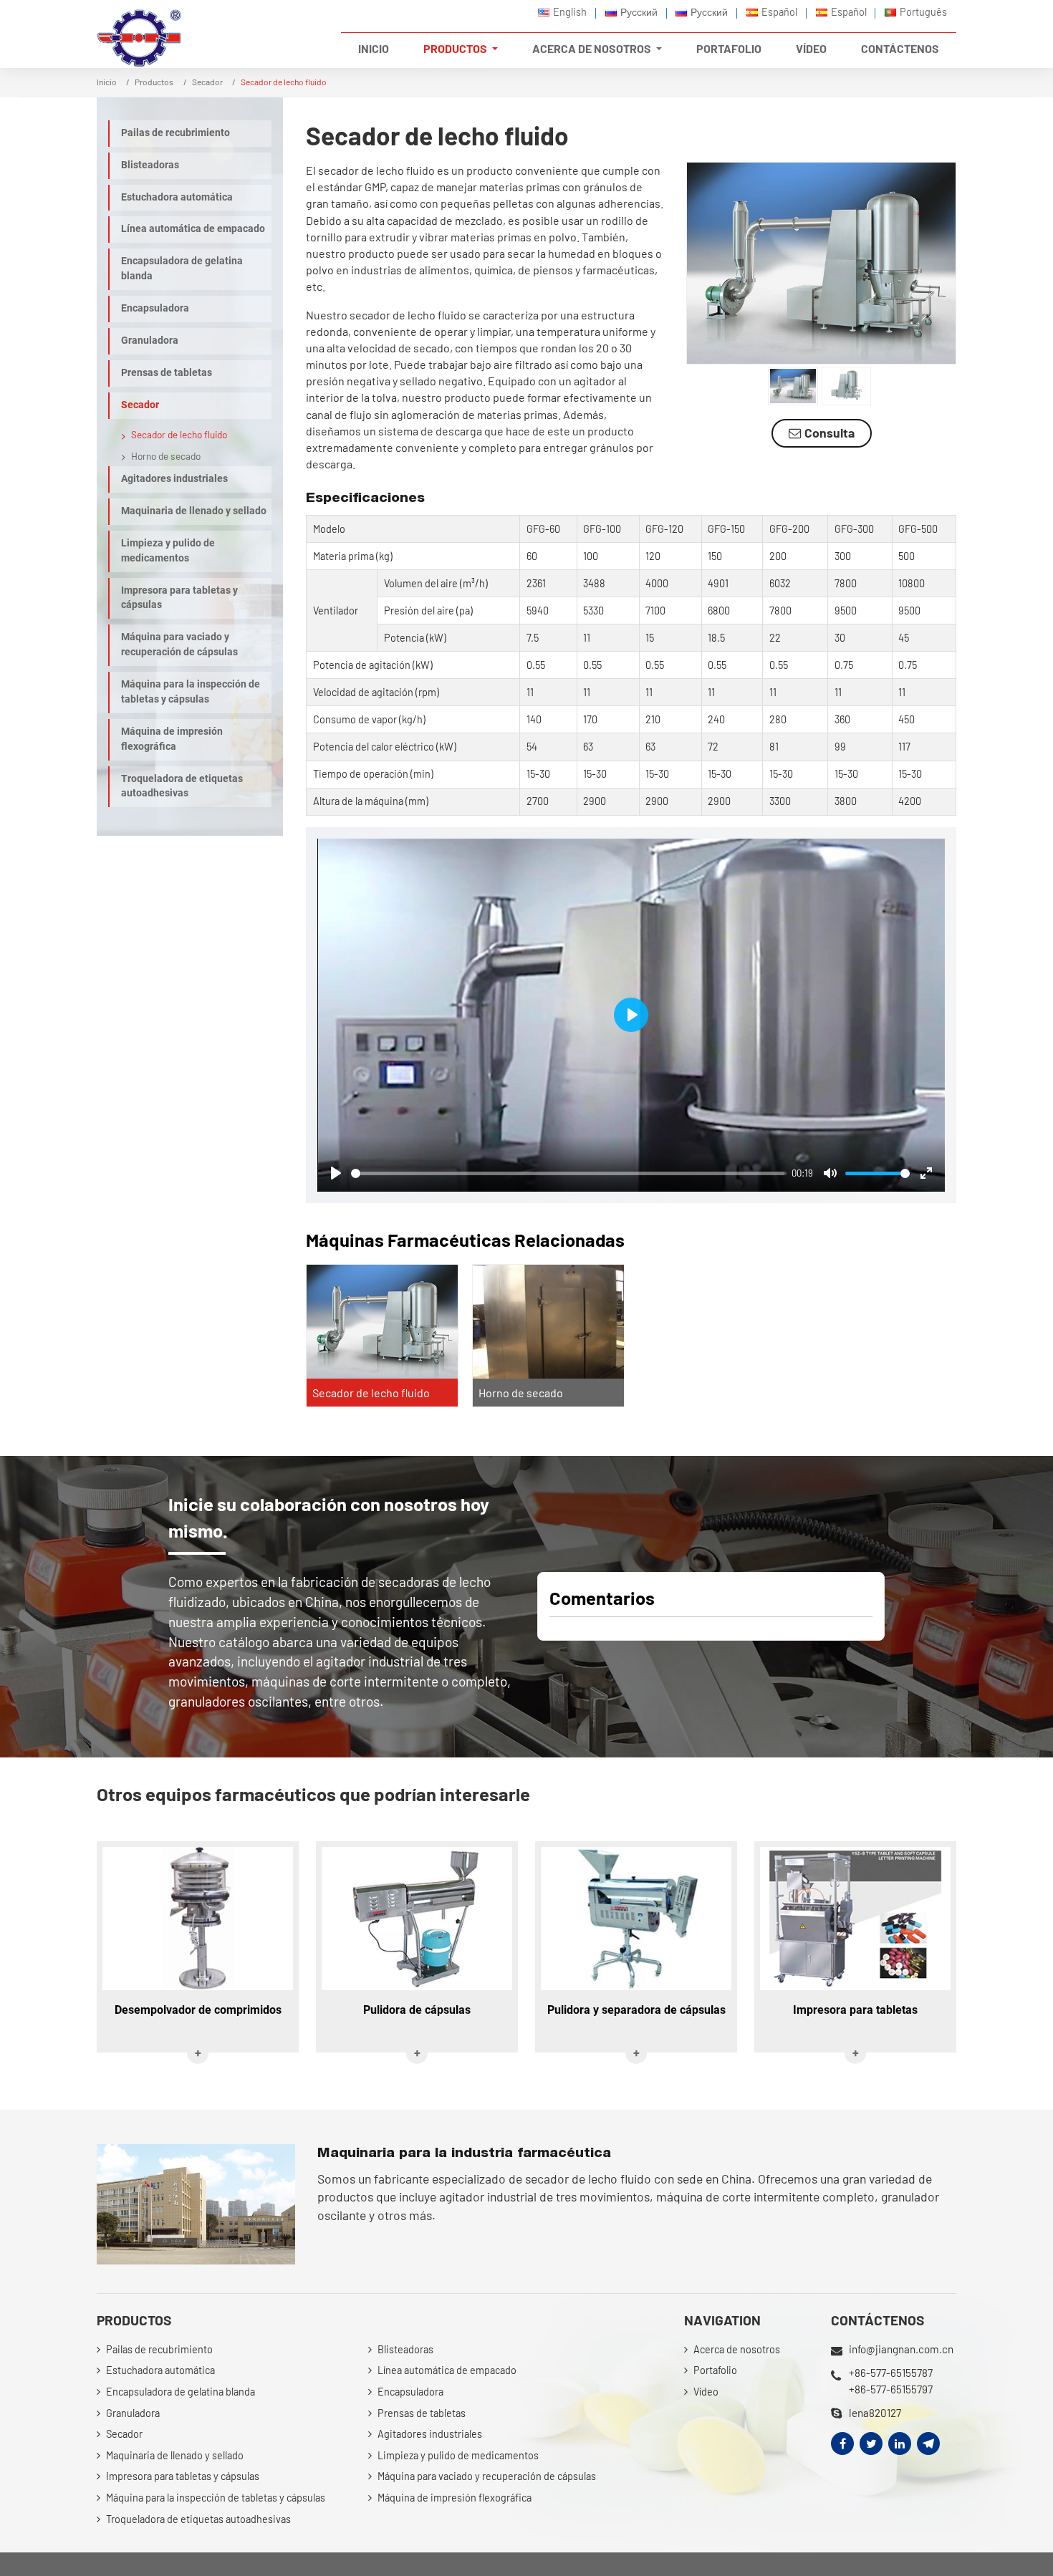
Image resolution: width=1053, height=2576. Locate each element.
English (570, 12)
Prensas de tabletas (167, 373)
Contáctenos (900, 48)
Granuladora (150, 341)
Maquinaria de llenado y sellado (194, 511)
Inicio (374, 48)
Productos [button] (456, 48)
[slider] (569, 1173)
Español (779, 12)
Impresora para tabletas (855, 2010)
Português (923, 12)
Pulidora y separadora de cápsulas (636, 2010)
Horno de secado (521, 1393)
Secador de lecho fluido (371, 1393)
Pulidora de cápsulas (417, 2010)
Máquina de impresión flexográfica (172, 739)
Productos (154, 82)
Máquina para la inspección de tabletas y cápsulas (191, 692)
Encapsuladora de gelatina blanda (182, 269)
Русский (639, 12)
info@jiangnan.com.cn (901, 2349)
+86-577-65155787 (891, 2373)
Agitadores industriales (174, 479)
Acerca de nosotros (737, 2349)
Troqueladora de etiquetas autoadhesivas (182, 786)
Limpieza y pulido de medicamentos (168, 551)
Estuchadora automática (177, 197)
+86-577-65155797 (891, 2389)
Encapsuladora (155, 308)
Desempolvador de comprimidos (198, 2010)
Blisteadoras (150, 165)
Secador (207, 82)
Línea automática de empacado (193, 229)
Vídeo (811, 48)
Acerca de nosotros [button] (593, 48)
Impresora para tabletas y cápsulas (179, 598)
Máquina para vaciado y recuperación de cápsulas (179, 645)
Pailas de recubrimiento (175, 133)
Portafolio (729, 48)
